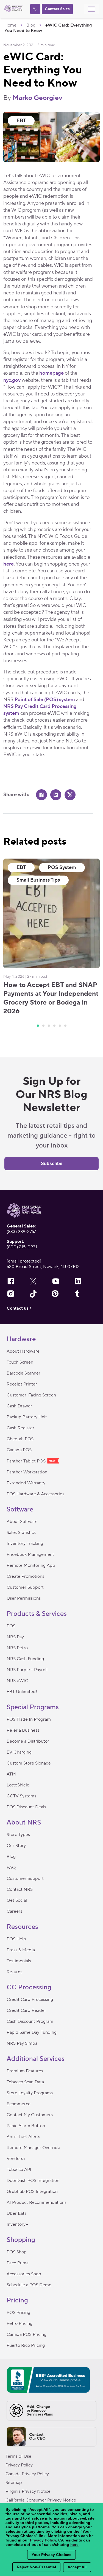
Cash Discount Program (30, 2021)
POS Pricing (18, 2313)
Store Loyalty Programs (30, 2093)
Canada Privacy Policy (27, 2474)
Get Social (17, 1900)
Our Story (16, 1846)
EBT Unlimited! (22, 1692)
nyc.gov (12, 380)
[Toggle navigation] (91, 9)
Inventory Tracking (25, 1544)
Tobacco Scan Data (25, 2082)
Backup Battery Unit (27, 1417)
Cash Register (20, 1428)
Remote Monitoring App (31, 1565)
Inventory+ (17, 2224)
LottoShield (18, 1785)
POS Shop (17, 2252)
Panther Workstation (27, 1472)
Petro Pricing (20, 2323)
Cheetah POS (20, 1439)
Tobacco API (19, 2170)
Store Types (18, 1835)
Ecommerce (19, 2104)
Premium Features (25, 2071)
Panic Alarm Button (26, 2126)
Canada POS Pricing (27, 2334)
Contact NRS (20, 1889)
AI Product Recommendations (37, 2202)
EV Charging (19, 1752)
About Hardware (23, 1351)
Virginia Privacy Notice (28, 2491)
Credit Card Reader (26, 2010)
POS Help (16, 1939)
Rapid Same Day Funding (32, 2032)
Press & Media (21, 1950)
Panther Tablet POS (27, 1461)
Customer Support (25, 1587)
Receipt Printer (22, 1384)
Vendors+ (16, 2159)
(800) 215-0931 (22, 1247)
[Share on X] (70, 795)
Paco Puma (18, 2263)
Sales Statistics (21, 1533)
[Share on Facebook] (41, 795)
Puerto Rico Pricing (26, 2345)
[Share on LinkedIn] (56, 795)
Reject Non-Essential (36, 2567)
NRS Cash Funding (25, 1659)
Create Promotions (25, 1576)
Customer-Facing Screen (31, 1395)
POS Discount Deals (26, 1807)
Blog (31, 25)
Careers (14, 1911)
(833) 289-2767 (21, 1232)
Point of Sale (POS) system (45, 700)
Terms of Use (18, 2456)
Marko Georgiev (37, 98)
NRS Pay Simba (22, 2043)
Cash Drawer (19, 1406)
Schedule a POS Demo (29, 2285)
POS (11, 1626)
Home (10, 25)
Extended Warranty (26, 1483)
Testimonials (19, 1961)
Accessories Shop (24, 2274)
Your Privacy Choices (51, 2555)
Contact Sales (57, 9)
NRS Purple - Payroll (27, 1670)
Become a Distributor (28, 1741)
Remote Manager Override (33, 2148)
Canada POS (19, 1450)
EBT (21, 121)
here (9, 564)
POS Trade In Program (29, 1719)
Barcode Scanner (23, 1373)
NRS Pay (15, 1637)
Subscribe (52, 1164)
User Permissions (24, 1598)
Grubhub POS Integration (32, 2191)
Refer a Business (23, 1730)
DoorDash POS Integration (33, 2181)
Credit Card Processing (30, 2000)
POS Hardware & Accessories (35, 1494)
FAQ (11, 1868)
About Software (22, 1522)
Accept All (77, 2567)
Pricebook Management (30, 1554)
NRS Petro (17, 1648)
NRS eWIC (17, 1681)
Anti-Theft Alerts (23, 2137)
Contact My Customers (30, 2115)
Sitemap (14, 2483)
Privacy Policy (19, 2465)
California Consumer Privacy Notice (41, 2500)
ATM (11, 1774)
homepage (51, 373)
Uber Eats (16, 2213)
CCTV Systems (21, 1796)
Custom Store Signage (29, 1763)
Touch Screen (20, 1362)
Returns (14, 1972)
